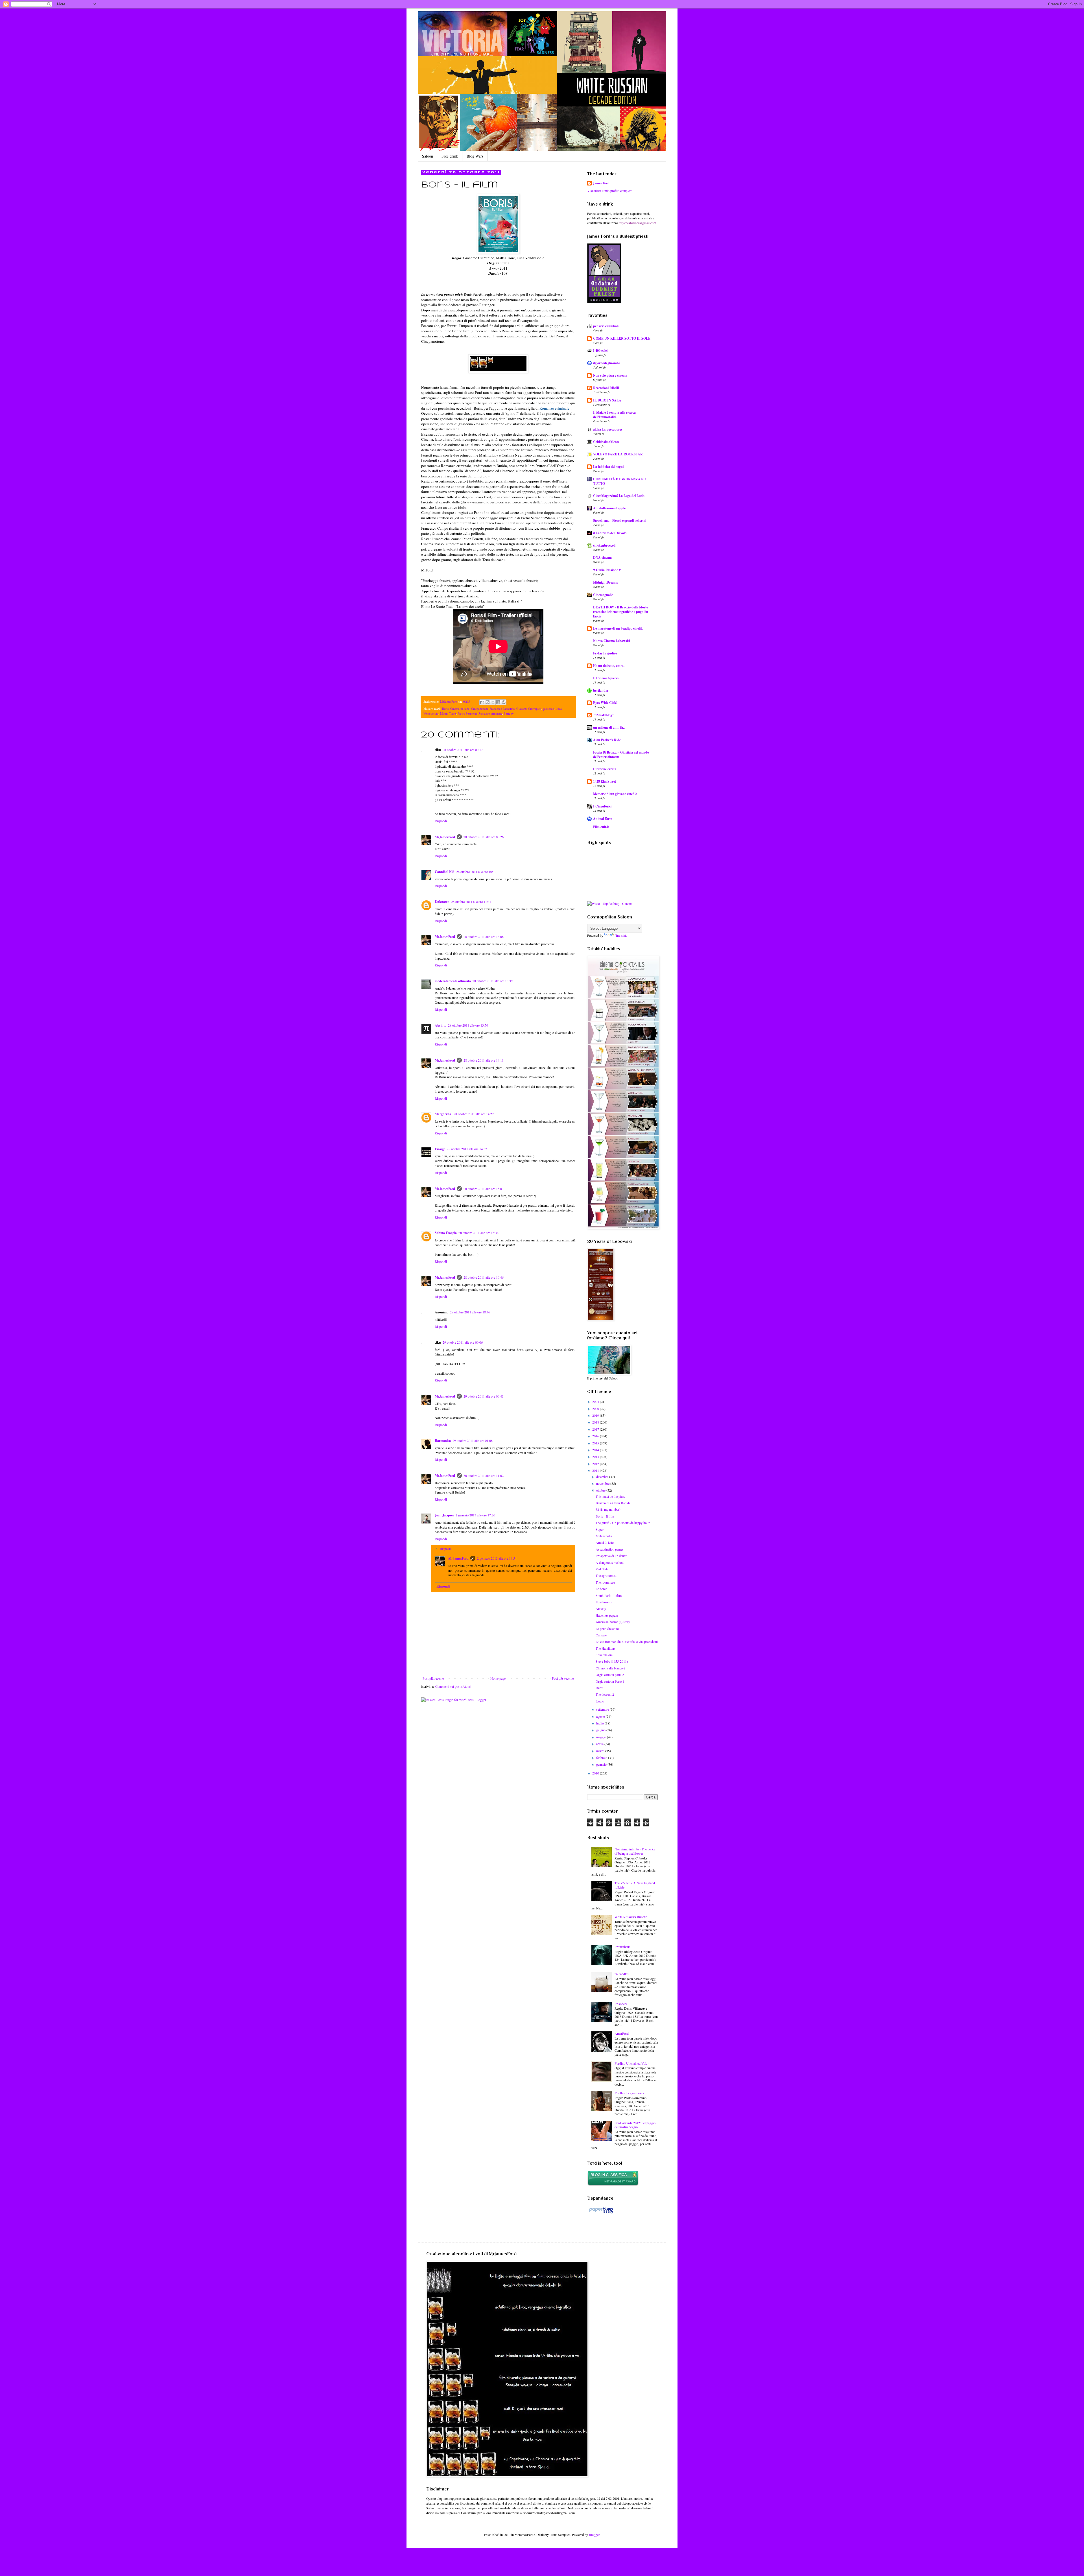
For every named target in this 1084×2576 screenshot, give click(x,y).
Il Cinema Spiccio (606, 678)
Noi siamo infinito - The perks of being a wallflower (635, 1851)
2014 (596, 1450)
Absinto (441, 1025)
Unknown (442, 902)
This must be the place (610, 1496)
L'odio (600, 1701)
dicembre (603, 1477)
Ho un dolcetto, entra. (609, 666)
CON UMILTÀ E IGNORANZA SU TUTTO (619, 481)
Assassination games (610, 1549)
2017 (596, 1429)
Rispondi (441, 821)
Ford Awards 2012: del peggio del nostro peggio (635, 2125)
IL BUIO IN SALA (607, 400)
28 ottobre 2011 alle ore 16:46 (484, 1277)
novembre (603, 1483)
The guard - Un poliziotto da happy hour (623, 1523)
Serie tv (509, 713)
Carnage (601, 1635)
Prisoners (621, 2004)
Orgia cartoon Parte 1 (610, 1681)
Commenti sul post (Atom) (453, 1686)
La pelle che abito (607, 1628)
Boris (445, 709)
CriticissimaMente (606, 442)
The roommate (605, 1582)
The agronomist (606, 1575)
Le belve (601, 1589)
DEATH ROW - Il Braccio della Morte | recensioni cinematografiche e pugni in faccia (621, 612)
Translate (621, 935)
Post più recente (433, 1678)
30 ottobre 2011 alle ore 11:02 (484, 1475)
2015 (596, 1443)
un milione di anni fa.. (609, 727)
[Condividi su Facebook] (498, 702)
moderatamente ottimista (453, 981)
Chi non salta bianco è (610, 1668)
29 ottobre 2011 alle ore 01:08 (473, 1440)
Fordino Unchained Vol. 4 (632, 2063)
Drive (599, 1688)
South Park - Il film (609, 1595)
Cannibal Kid (445, 872)
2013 (596, 1457)
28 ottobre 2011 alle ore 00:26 (484, 837)
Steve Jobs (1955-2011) (612, 1661)
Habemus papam (607, 1615)
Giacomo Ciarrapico (529, 709)
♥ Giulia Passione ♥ (607, 570)
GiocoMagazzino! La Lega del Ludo (619, 496)
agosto (601, 1716)
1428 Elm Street (605, 781)
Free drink (450, 156)
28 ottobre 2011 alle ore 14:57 (467, 1149)
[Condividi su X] (493, 702)
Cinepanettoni (479, 709)
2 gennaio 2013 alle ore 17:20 (475, 1515)
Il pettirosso (604, 1602)
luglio (600, 1723)
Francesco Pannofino (502, 709)
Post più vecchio (563, 1678)
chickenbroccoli (604, 545)
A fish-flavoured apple (609, 508)
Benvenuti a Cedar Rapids (613, 1503)
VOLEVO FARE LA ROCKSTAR (618, 454)
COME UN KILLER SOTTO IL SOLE (622, 338)
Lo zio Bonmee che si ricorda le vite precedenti (627, 1641)
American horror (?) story (613, 1622)
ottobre (601, 1490)
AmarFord (622, 2033)
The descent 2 (605, 1694)
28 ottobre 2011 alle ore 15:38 (478, 1233)
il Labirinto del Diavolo (610, 533)
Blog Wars (475, 156)
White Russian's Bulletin (631, 1917)
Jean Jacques (444, 1515)
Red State (602, 1569)
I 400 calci (600, 351)
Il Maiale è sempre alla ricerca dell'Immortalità (614, 415)
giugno (601, 1730)
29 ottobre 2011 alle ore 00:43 (484, 1396)
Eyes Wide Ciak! (605, 703)
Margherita (443, 1114)
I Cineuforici (602, 806)
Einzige (440, 1149)
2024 (596, 1401)
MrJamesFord (445, 837)
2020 (596, 1409)
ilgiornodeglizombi (606, 363)
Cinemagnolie (603, 595)
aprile (600, 1744)
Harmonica (443, 1441)
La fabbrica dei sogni (608, 467)
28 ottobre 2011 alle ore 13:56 (468, 1025)
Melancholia (604, 1536)
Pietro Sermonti (467, 713)
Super (600, 1529)
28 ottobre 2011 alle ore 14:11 (484, 1060)
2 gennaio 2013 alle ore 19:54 (497, 1558)
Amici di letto (605, 1542)
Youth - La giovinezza (629, 2093)
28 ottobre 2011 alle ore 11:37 (471, 901)
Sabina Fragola (446, 1233)
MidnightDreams (606, 582)
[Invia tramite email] (482, 702)
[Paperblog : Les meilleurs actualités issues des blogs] (601, 2213)
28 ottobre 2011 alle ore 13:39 (493, 981)
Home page (498, 1678)
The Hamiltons (606, 1648)
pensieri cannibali (606, 326)
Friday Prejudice (605, 653)
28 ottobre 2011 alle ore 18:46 (470, 1312)
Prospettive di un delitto (611, 1556)
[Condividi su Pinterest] (504, 702)
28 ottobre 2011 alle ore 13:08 (484, 936)
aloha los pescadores (608, 429)
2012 (596, 1464)
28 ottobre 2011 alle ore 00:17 (463, 750)
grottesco (548, 709)
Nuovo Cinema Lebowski (611, 641)
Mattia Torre (448, 713)
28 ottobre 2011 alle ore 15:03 (484, 1189)
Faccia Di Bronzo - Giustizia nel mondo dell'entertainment (621, 755)
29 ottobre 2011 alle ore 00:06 (463, 1342)
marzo (601, 1751)
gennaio (602, 1764)
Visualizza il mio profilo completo (610, 191)
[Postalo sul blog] (488, 702)
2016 (596, 1436)
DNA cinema (602, 557)
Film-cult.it (601, 827)
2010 (596, 1773)
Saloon (428, 156)
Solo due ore (604, 1655)
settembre (603, 1709)
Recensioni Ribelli (606, 388)
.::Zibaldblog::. (604, 715)
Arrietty (601, 1608)
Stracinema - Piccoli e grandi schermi (620, 520)
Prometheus (622, 1947)
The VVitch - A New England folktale (635, 1885)
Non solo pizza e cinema (610, 375)
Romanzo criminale (554, 408)
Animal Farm (603, 819)
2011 (596, 1470)
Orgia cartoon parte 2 (610, 1675)
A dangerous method (610, 1562)
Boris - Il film (605, 1516)
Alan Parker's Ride (607, 740)
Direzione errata (605, 769)
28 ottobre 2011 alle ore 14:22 (474, 1114)
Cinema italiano (460, 709)
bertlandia (601, 690)
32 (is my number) (608, 1509)
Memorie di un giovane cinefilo (615, 794)
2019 (596, 1415)
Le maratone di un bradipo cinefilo (618, 628)
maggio (602, 1737)
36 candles (622, 1974)
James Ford (601, 183)
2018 (596, 1422)
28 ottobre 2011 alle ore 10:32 (476, 872)
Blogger (594, 2534)
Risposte (446, 1549)
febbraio (602, 1758)
